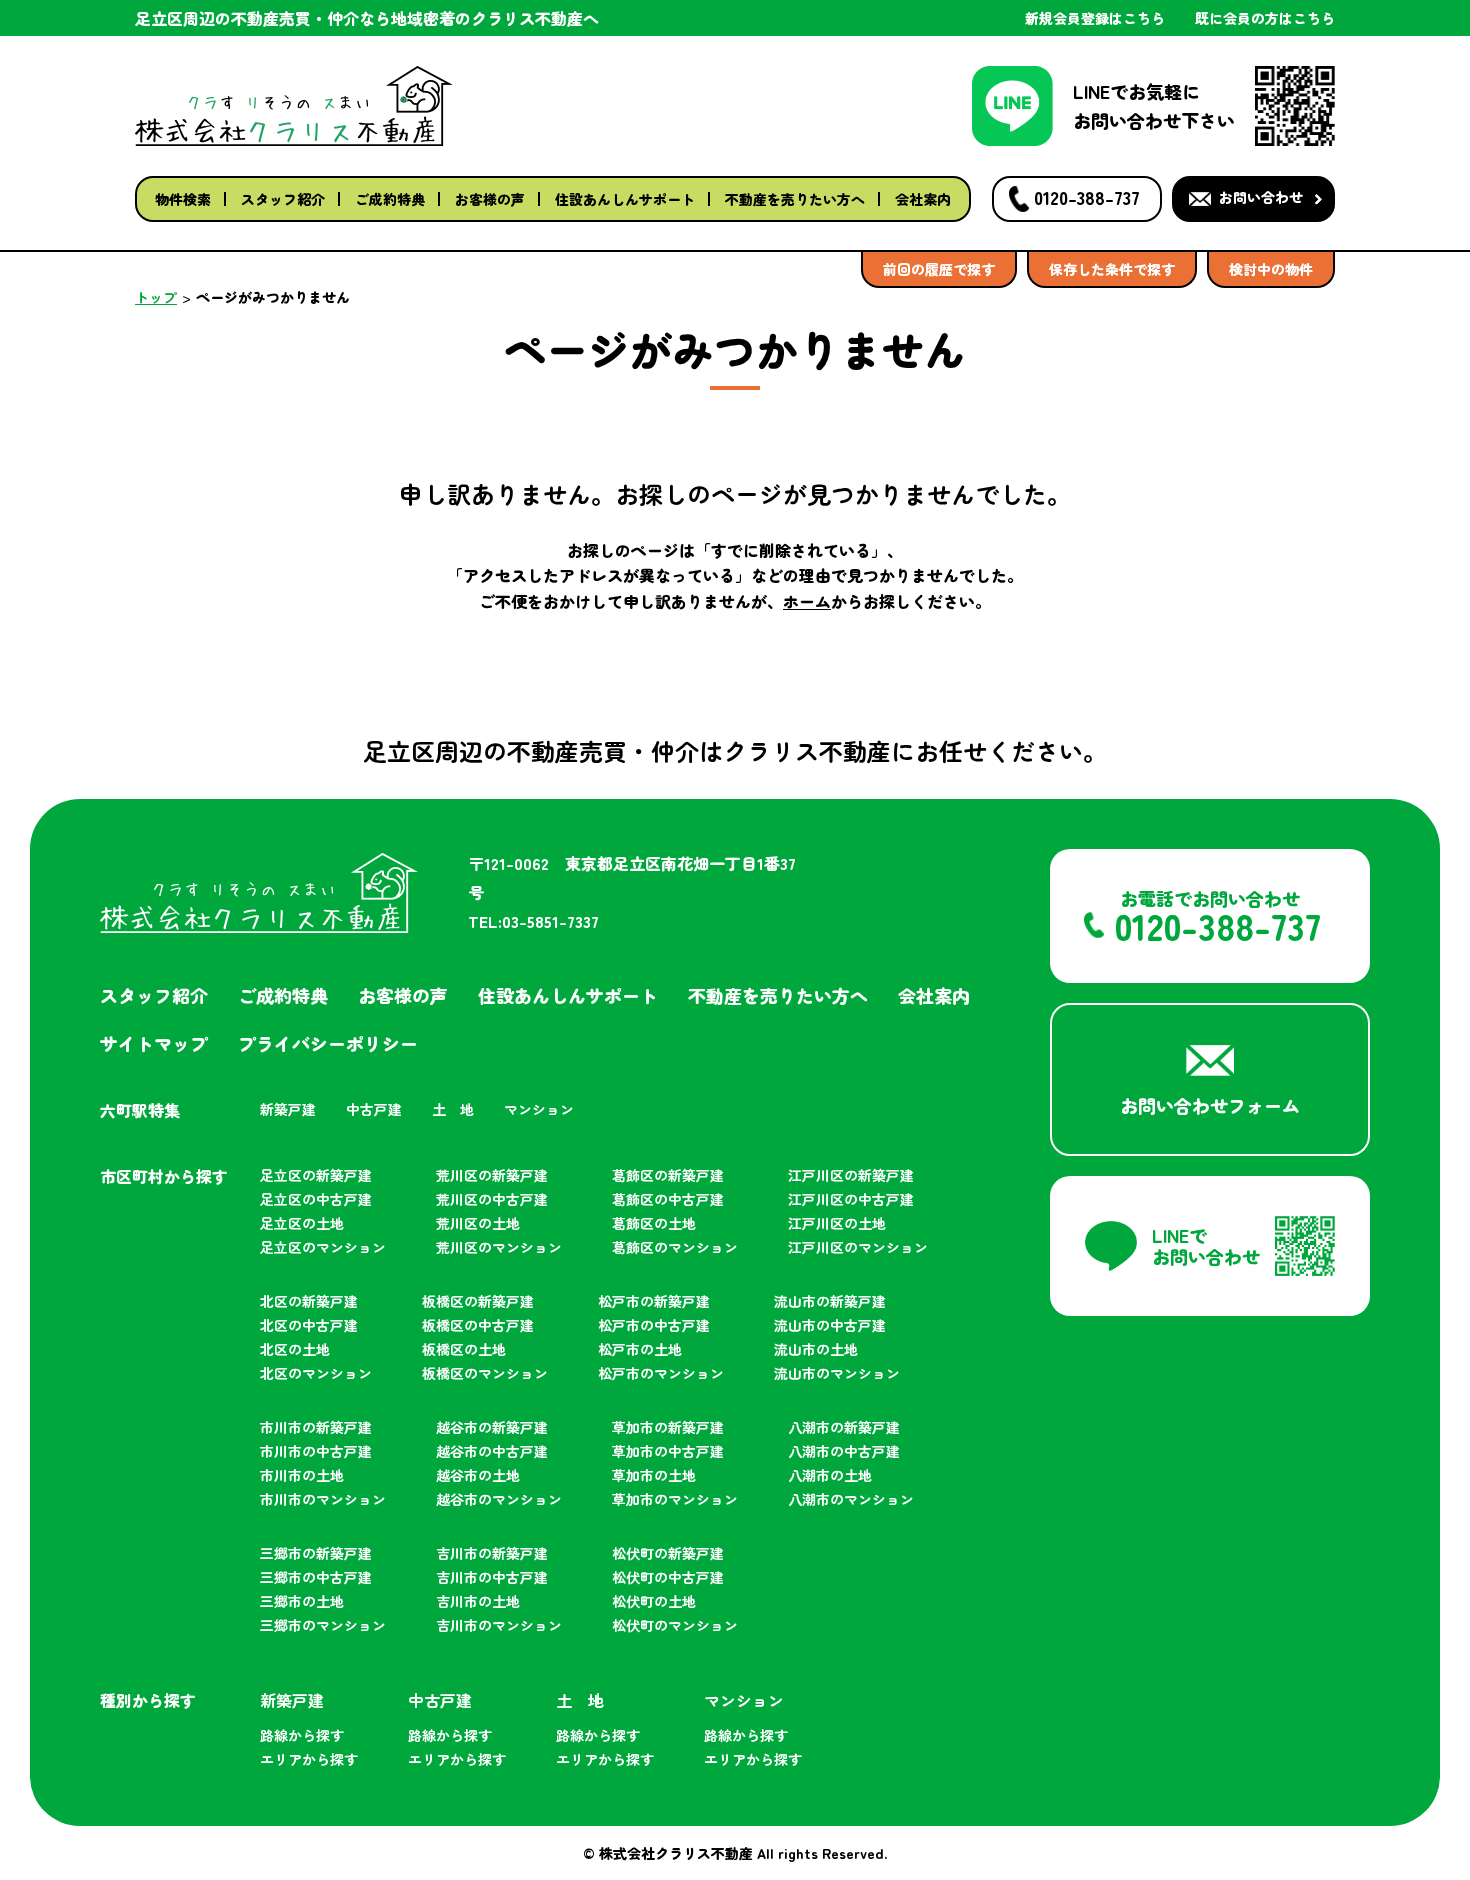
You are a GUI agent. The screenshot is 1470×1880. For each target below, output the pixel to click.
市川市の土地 (302, 1475)
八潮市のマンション (851, 1499)
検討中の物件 (1271, 269)
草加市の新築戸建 (668, 1427)
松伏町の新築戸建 (668, 1553)
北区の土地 (295, 1349)
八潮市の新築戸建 (844, 1427)
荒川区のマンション (499, 1247)
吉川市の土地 (478, 1601)
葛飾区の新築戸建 (668, 1175)
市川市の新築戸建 (316, 1427)
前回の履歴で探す (939, 269)
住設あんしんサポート (625, 199)
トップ (156, 297)
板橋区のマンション (485, 1373)
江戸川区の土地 (837, 1223)
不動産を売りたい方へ (795, 199)
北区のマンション (316, 1373)
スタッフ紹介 (283, 199)
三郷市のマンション (323, 1625)
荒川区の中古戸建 (492, 1199)
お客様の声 (490, 199)
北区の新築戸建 (309, 1301)
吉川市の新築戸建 (492, 1553)
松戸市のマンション (661, 1373)
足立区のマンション (323, 1247)
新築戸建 (288, 1109)
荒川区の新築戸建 (492, 1175)
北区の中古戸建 (309, 1325)
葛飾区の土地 (654, 1223)
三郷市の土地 (302, 1601)
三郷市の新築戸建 (316, 1553)
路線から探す (302, 1735)
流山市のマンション (837, 1373)
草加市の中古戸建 (668, 1451)
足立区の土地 (302, 1223)
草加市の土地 (654, 1475)
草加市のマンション (675, 1499)
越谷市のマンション (499, 1499)
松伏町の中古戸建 (668, 1577)
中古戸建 (374, 1109)
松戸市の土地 (640, 1349)
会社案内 (923, 199)
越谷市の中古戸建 (492, 1451)
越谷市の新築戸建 (492, 1427)
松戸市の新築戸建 (654, 1301)
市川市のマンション (323, 1499)
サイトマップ (154, 1043)
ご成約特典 (390, 199)
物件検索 (183, 199)
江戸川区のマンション (858, 1247)
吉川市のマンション (499, 1625)
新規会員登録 (1095, 18)
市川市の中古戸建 (316, 1451)
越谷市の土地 (478, 1475)
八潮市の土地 (830, 1475)
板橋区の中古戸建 (478, 1325)
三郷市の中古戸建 (316, 1577)
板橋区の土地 (464, 1349)
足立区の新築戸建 (316, 1175)
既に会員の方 (1265, 18)
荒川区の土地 (478, 1223)
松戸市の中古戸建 (654, 1325)
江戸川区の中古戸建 (851, 1199)
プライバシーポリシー (328, 1043)
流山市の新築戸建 (830, 1301)
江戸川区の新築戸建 (851, 1175)
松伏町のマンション (675, 1625)
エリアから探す (309, 1759)
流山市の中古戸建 (830, 1325)
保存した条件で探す (1112, 269)
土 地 (453, 1109)
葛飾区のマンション (675, 1247)
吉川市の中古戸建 (492, 1577)
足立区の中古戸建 (316, 1199)
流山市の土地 (816, 1349)
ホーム (807, 601)
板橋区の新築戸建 (478, 1301)
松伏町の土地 (654, 1601)
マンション (539, 1109)
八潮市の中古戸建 (844, 1451)
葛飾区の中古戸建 (668, 1199)
